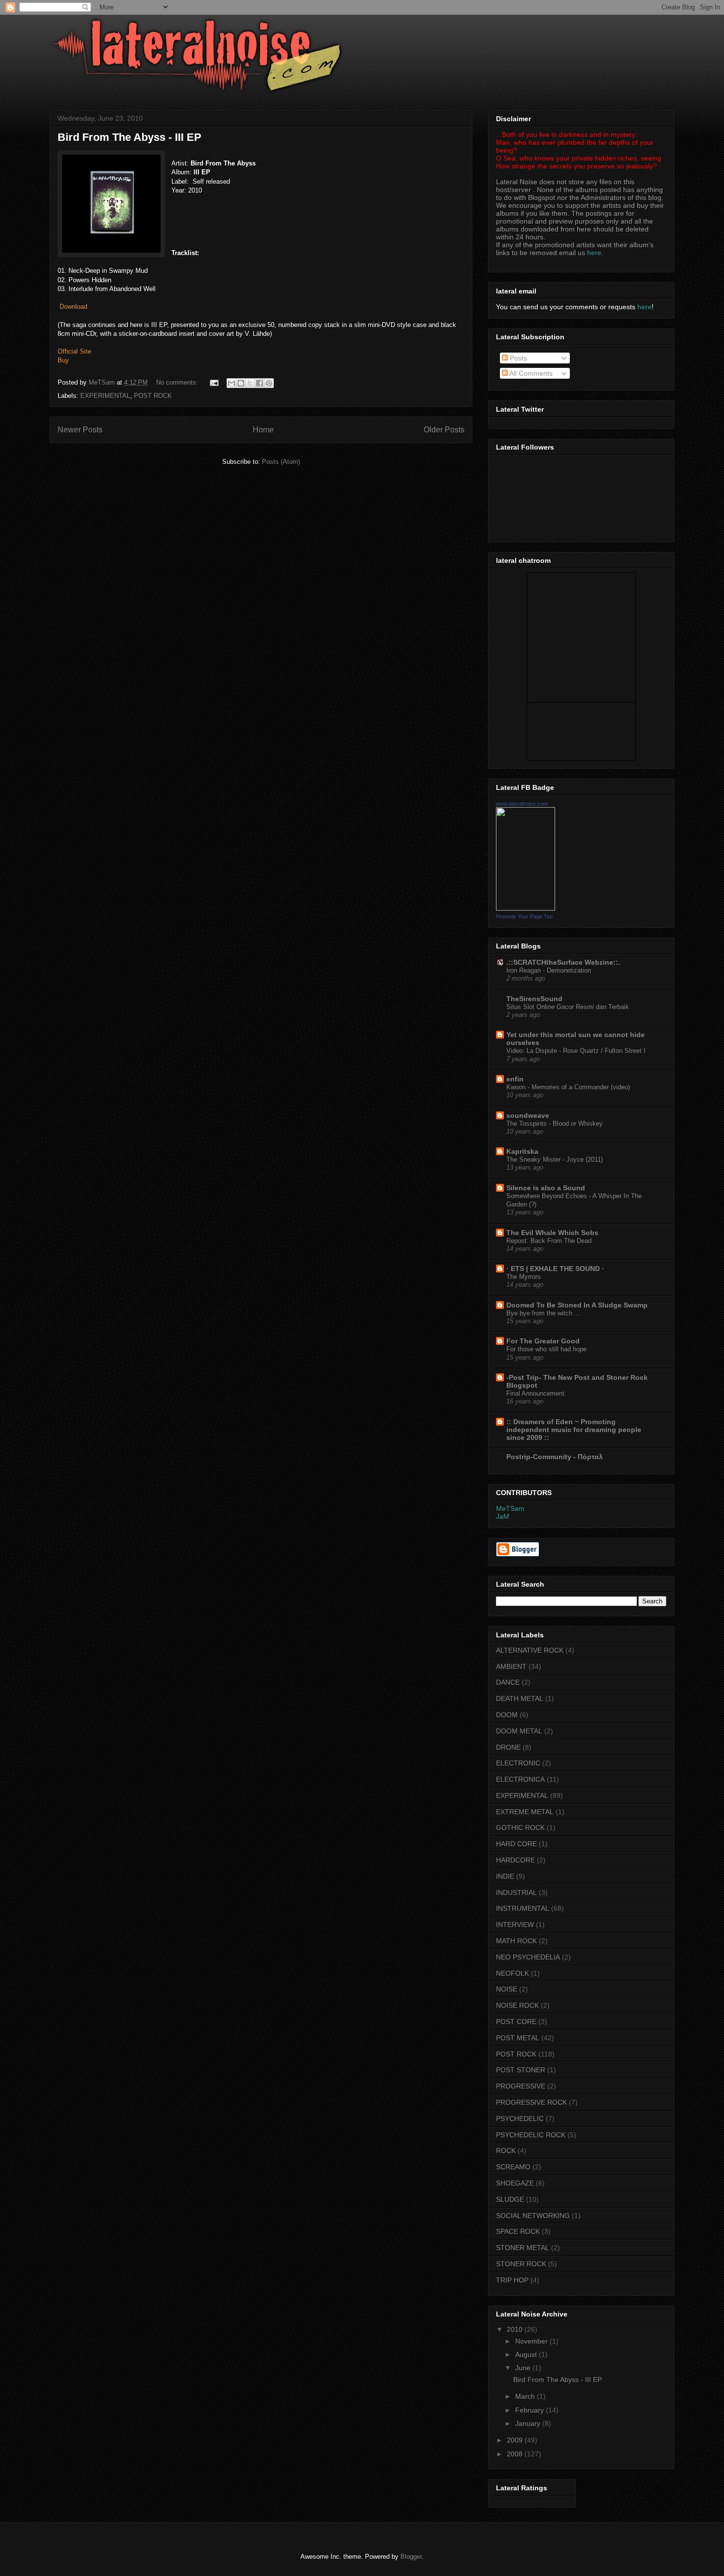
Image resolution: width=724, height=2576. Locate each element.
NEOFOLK (512, 1973)
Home (263, 430)
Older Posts (444, 430)
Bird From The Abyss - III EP (130, 137)
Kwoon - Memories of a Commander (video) (568, 1087)
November (532, 2341)
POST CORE (516, 2022)
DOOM (507, 1715)
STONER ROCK (521, 2264)
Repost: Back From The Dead (549, 1241)
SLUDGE (510, 2199)
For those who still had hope (546, 1349)
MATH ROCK (516, 1941)
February (530, 2410)
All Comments (530, 373)
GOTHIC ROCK (520, 1827)
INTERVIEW (515, 1924)
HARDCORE (515, 1860)
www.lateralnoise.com (522, 804)
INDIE (505, 1876)
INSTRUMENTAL (523, 1908)
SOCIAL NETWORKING (533, 2216)
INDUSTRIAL (516, 1892)
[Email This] (231, 383)
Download (73, 307)
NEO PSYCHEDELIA (528, 1957)
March (526, 2396)
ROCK (506, 2151)
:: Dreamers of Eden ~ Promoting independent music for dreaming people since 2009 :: (574, 1430)
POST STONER (521, 2070)
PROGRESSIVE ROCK (531, 2102)
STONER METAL (523, 2248)
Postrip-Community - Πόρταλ (555, 1457)
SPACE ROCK (518, 2231)
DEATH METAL (520, 1698)
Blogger (411, 2557)
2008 (516, 2454)
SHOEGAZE (515, 2183)
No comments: (178, 382)
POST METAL (518, 2038)
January (529, 2423)
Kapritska (522, 1151)
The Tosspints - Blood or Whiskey (555, 1124)
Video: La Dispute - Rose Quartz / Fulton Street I (576, 1051)
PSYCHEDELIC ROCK (531, 2135)
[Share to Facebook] (260, 383)
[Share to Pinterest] (269, 383)
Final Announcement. (536, 1393)
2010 (516, 2329)
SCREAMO (513, 2167)
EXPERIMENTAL (105, 396)
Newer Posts (80, 430)
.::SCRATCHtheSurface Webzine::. (563, 962)
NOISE (507, 1989)
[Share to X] (250, 383)
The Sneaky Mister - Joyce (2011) (555, 1159)
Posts (517, 358)
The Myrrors (524, 1277)
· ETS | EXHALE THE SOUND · (555, 1269)
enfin (515, 1079)
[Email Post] (214, 382)
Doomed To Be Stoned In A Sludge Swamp (577, 1305)
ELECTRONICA (520, 1779)
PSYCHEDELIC (520, 2119)
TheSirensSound (534, 999)
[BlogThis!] (241, 383)
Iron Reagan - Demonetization (549, 970)
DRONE (508, 1747)
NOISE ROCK (517, 2005)
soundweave (528, 1115)
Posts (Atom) (281, 462)
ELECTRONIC (518, 1763)
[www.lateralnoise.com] (526, 908)
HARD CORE (516, 1844)
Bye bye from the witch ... (543, 1313)
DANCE (508, 1682)
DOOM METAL (519, 1731)
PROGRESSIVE (521, 2086)
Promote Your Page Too (524, 916)
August (527, 2354)
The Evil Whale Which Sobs (552, 1233)
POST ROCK (153, 396)
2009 (516, 2440)
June (524, 2368)
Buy (63, 360)
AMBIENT (511, 1666)
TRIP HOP (512, 2280)
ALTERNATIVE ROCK (530, 1650)
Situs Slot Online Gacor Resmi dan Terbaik (568, 1007)
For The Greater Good (543, 1341)
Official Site (74, 351)
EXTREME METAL (525, 1812)
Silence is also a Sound (546, 1188)
